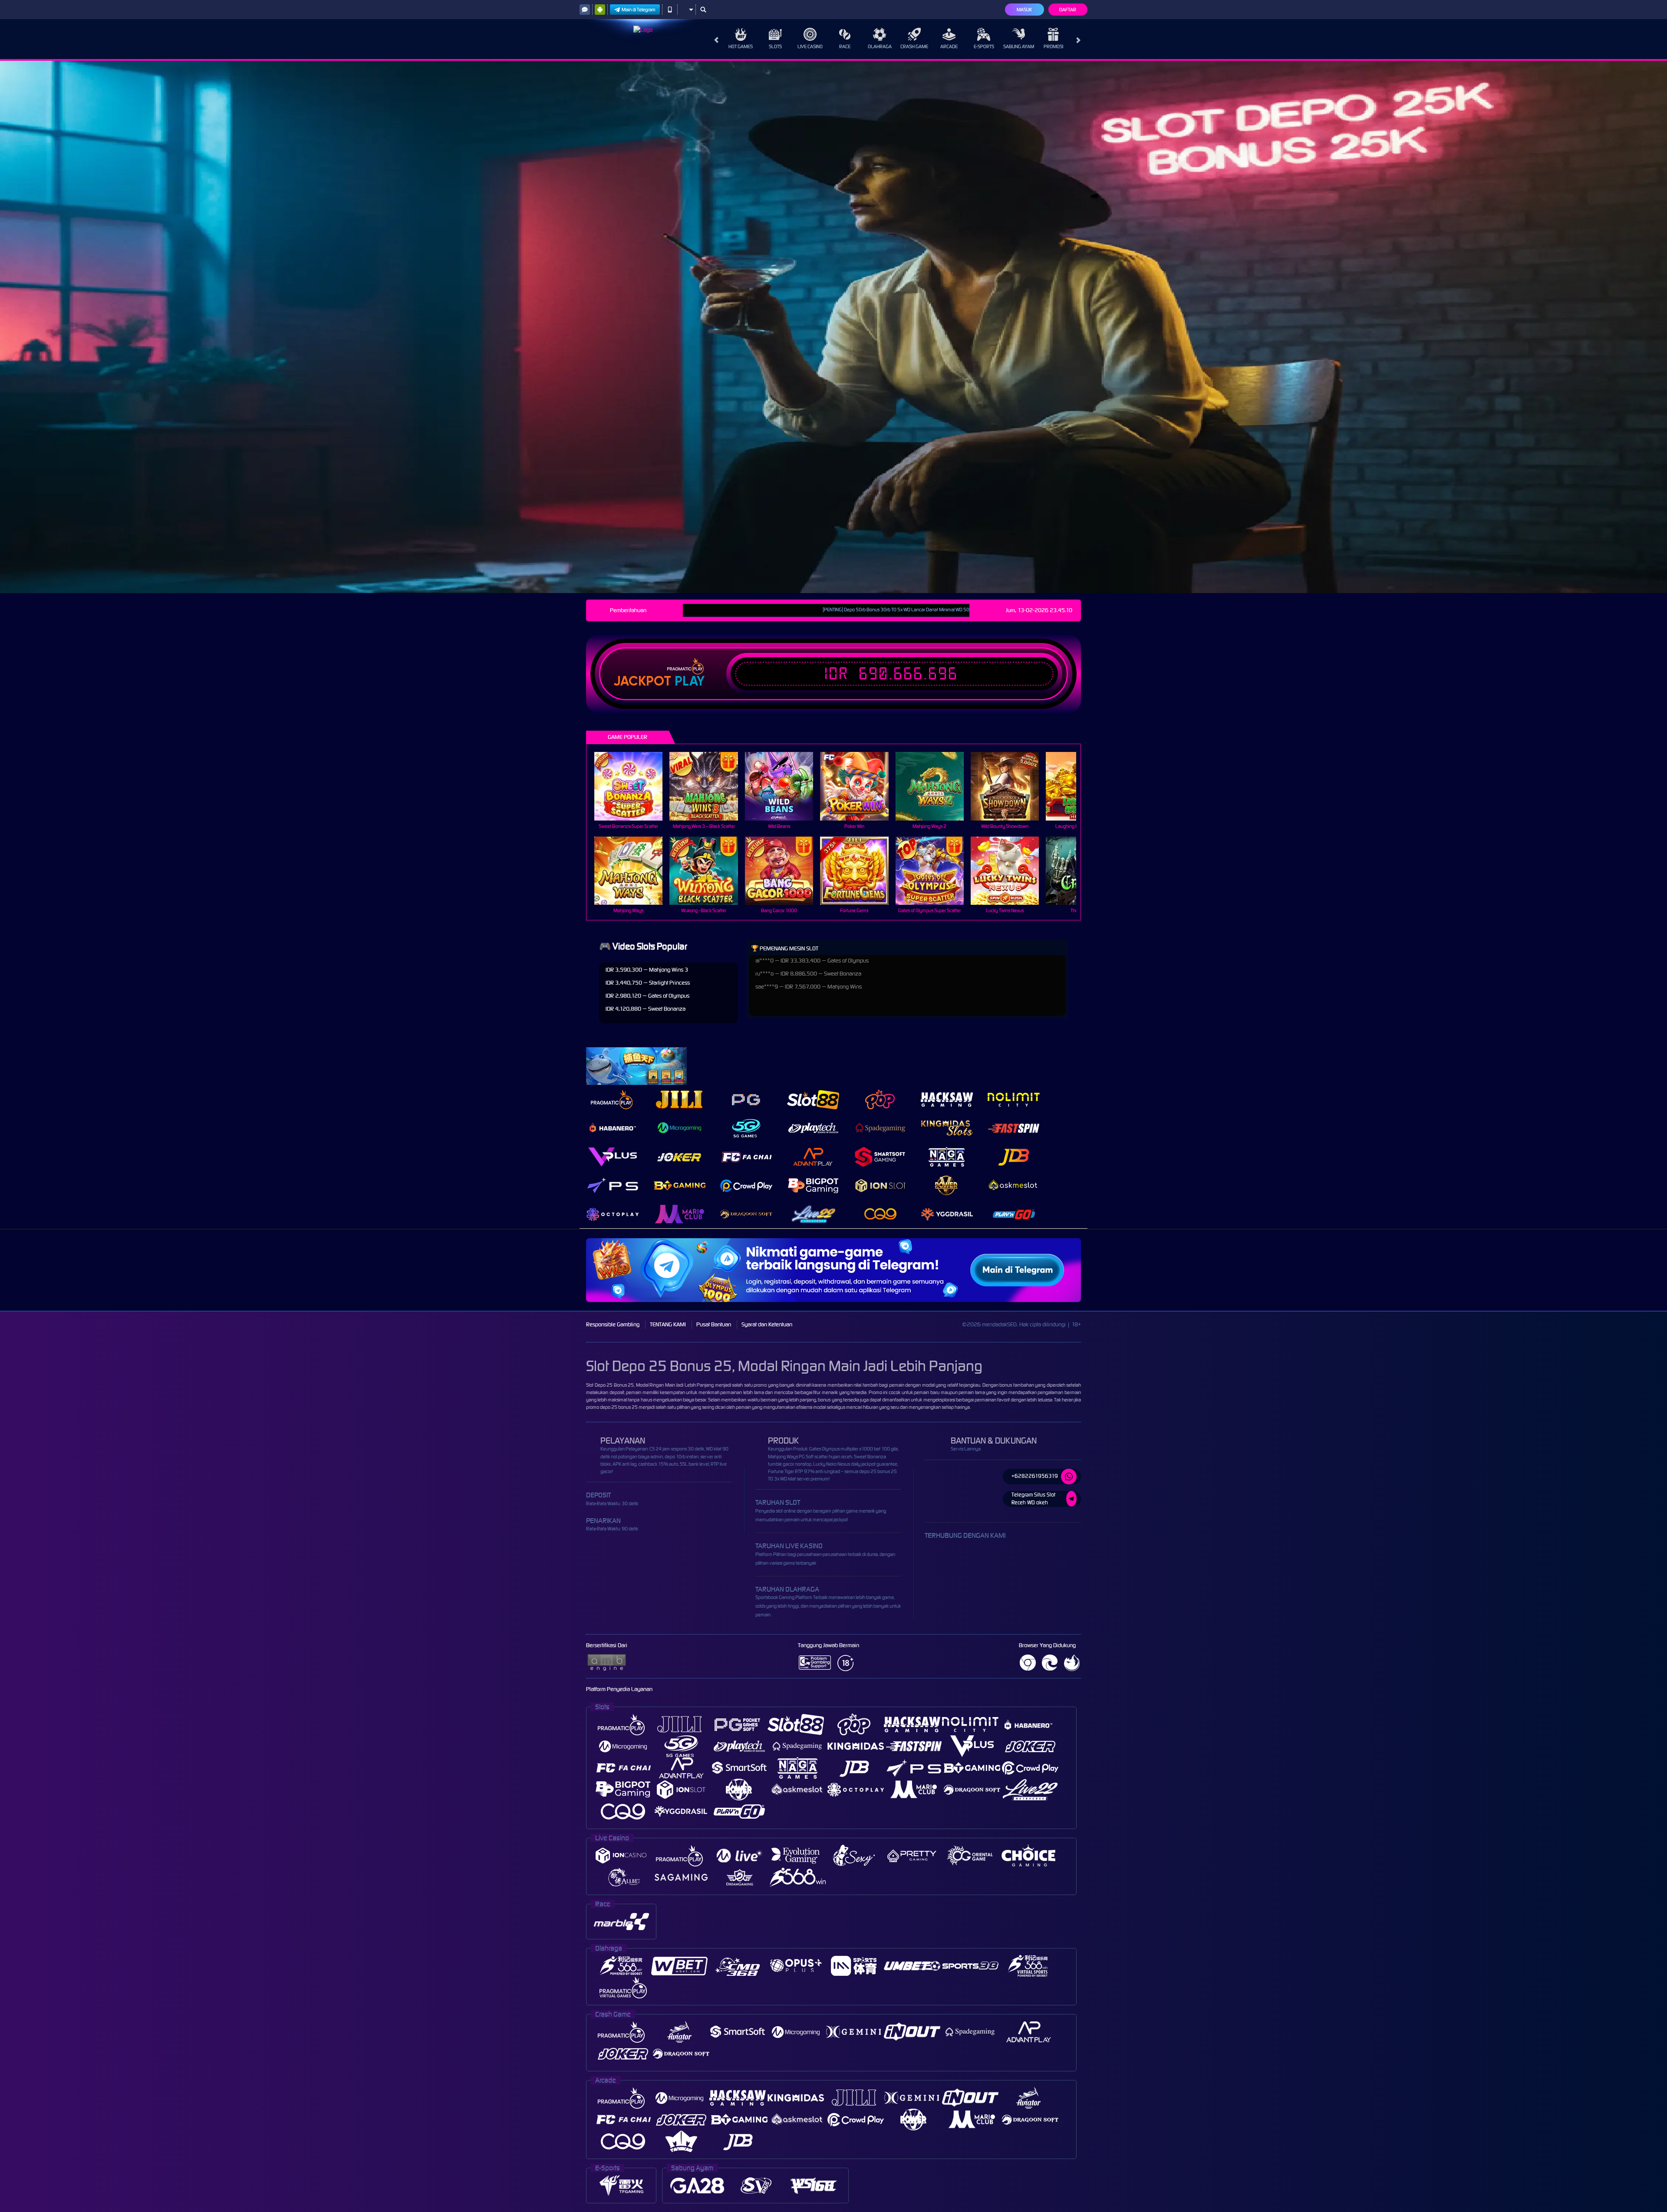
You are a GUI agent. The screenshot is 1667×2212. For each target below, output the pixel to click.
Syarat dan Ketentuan (767, 1324)
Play (690, 681)
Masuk (1024, 10)
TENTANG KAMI (668, 1324)
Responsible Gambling (613, 1324)
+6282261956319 (1035, 1476)
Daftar (1068, 10)
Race (845, 46)
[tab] (613, 1099)
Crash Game (914, 46)
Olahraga (880, 46)
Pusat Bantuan (714, 1324)
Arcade (949, 46)
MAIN (634, 786)
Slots (775, 46)
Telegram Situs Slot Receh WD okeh (1033, 1499)
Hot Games (741, 46)
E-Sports (984, 46)
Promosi (1053, 46)
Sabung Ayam (1019, 46)
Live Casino (810, 46)
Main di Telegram (639, 10)
